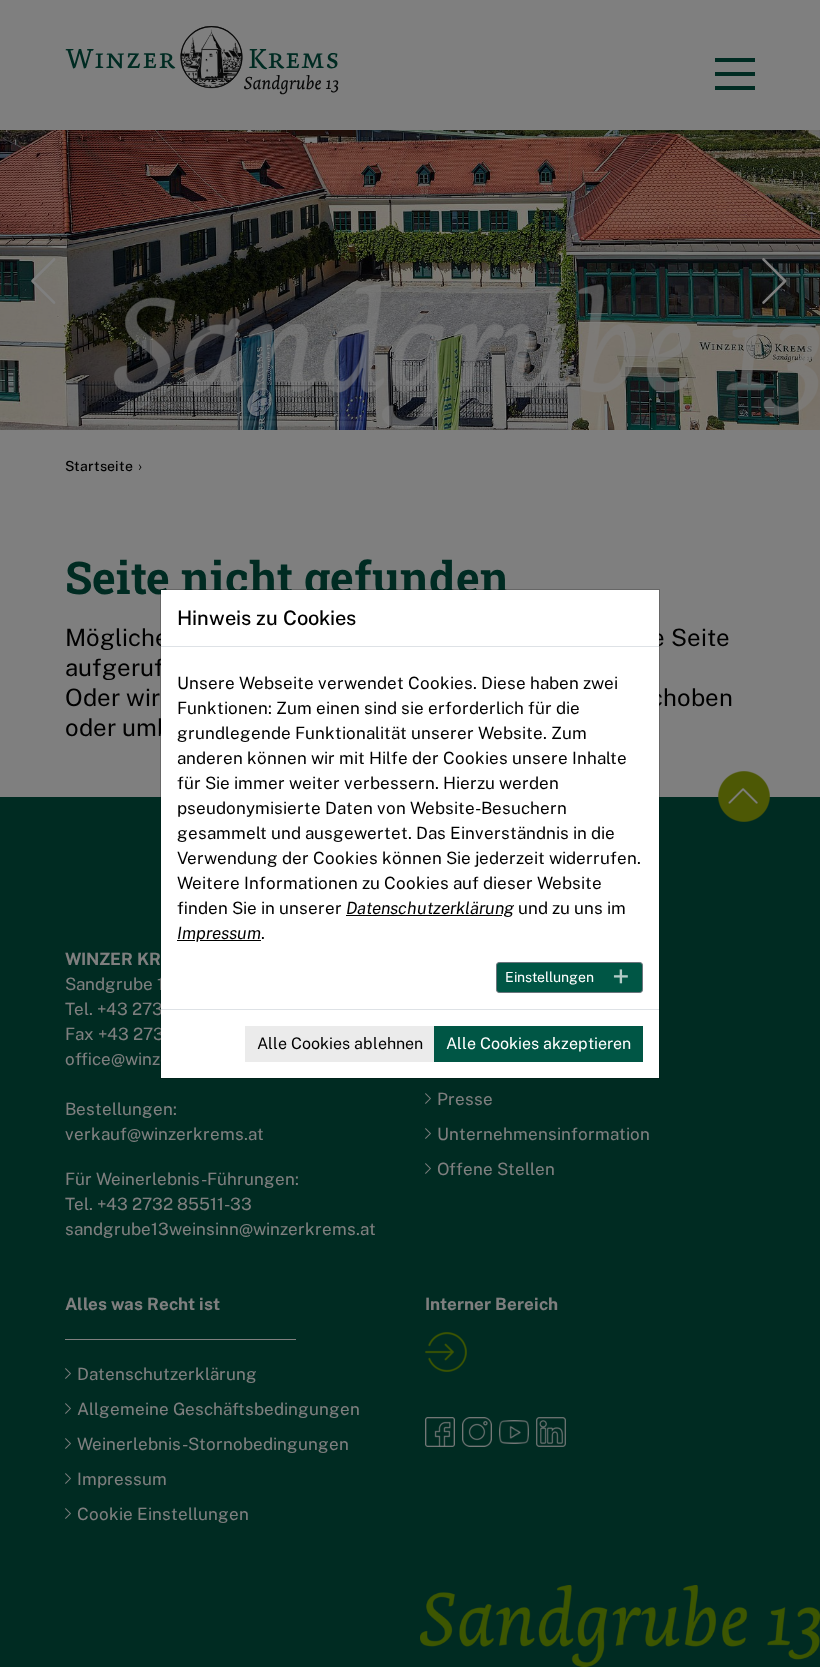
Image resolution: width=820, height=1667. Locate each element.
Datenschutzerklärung (430, 908)
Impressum (219, 933)
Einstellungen (549, 977)
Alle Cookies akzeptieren (538, 1043)
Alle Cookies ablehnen (340, 1043)
